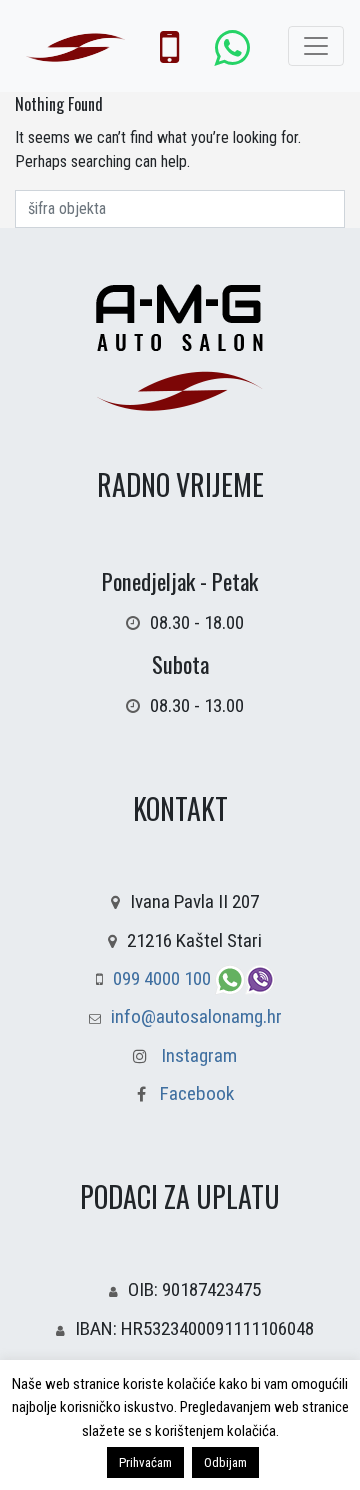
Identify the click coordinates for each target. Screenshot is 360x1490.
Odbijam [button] (225, 1462)
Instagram (199, 1055)
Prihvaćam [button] (145, 1462)
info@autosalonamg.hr (196, 1016)
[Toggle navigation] (316, 46)
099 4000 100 (164, 978)
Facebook (195, 1093)
